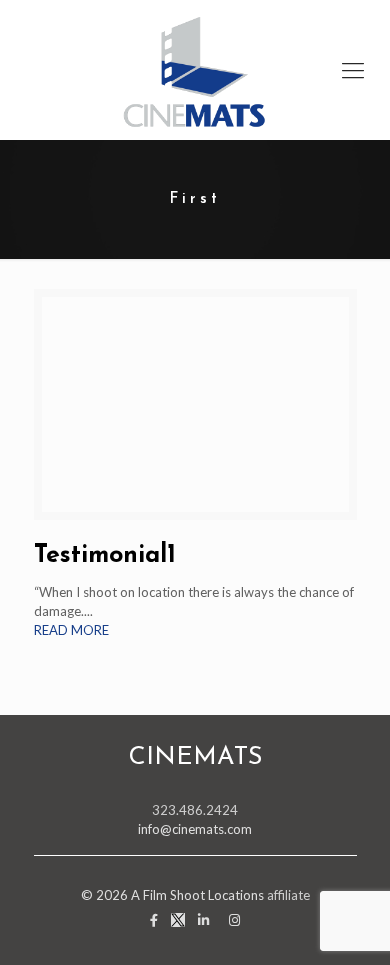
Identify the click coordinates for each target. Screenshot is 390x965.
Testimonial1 (105, 555)
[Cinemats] (195, 70)
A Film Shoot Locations (197, 895)
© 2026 (106, 895)
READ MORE (71, 630)
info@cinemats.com (195, 829)
